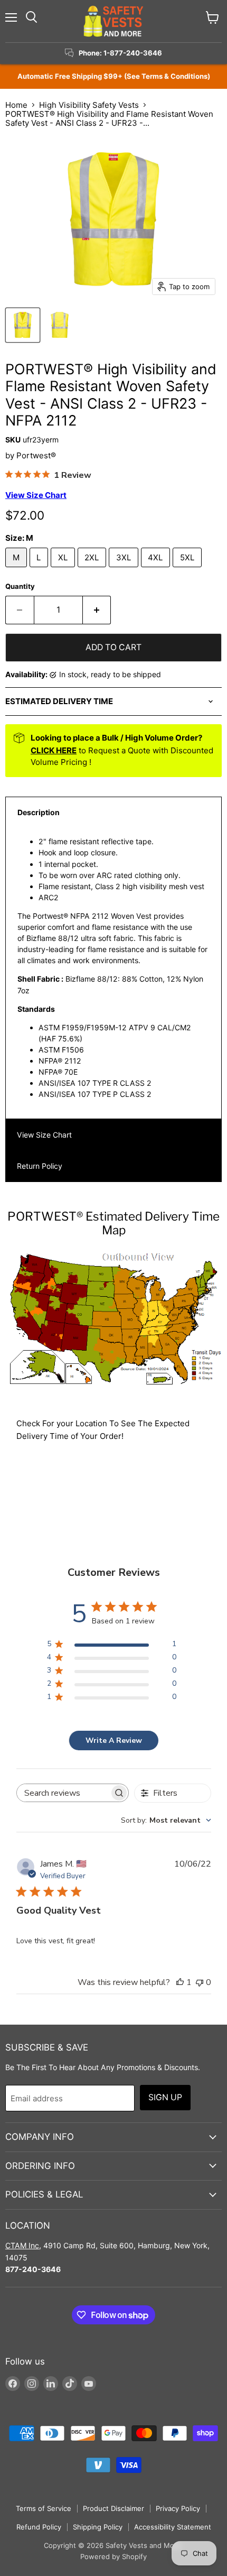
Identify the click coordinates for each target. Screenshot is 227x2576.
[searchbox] (63, 1793)
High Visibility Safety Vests (89, 105)
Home (16, 105)
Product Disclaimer (113, 2508)
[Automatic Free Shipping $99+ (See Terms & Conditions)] (113, 76)
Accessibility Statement (173, 2527)
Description (39, 812)
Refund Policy (39, 2527)
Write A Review (114, 1741)
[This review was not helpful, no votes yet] (200, 1982)
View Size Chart (44, 1135)
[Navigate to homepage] (113, 21)
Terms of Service (44, 2508)
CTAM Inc (22, 2245)
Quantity (20, 587)
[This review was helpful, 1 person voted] (180, 1982)
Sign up (165, 2097)
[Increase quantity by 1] (97, 610)
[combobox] (166, 1820)
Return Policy (40, 1166)
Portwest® (36, 455)
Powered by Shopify (113, 2556)
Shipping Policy (98, 2527)
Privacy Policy (178, 2508)
